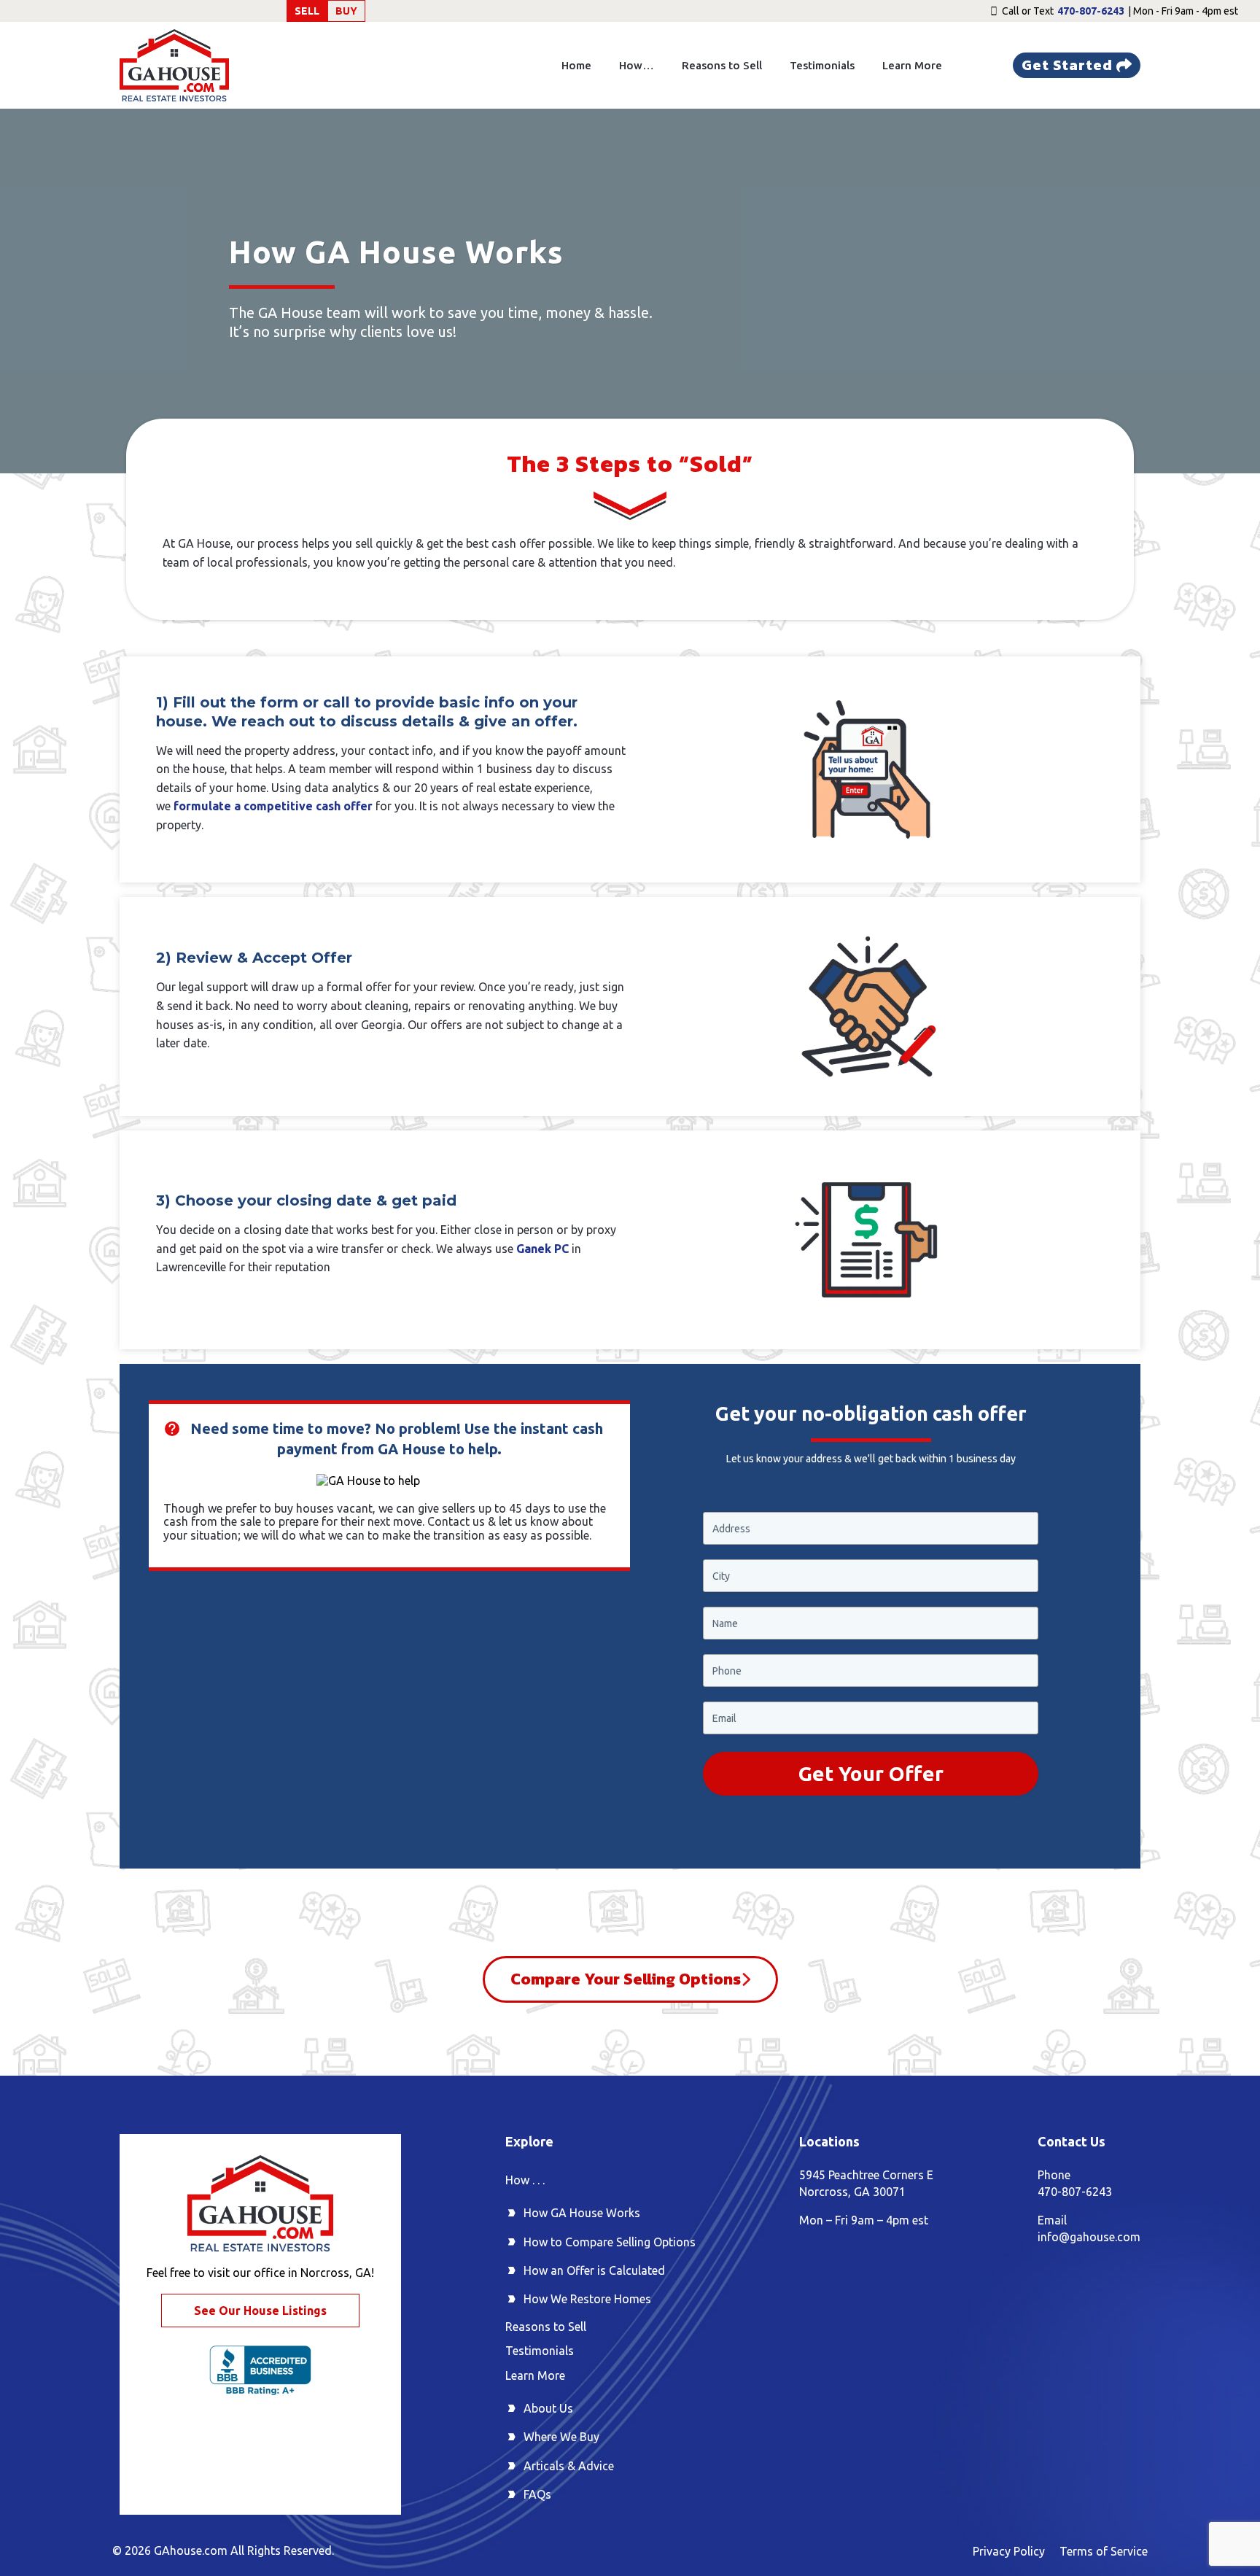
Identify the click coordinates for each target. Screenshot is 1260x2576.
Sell (307, 11)
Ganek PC (542, 1249)
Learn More (912, 65)
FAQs (537, 2494)
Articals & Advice (569, 2466)
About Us (548, 2408)
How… (637, 65)
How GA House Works (582, 2213)
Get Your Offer (871, 1773)
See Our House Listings (260, 2311)
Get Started (1067, 65)
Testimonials (822, 65)
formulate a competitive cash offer (273, 806)
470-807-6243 (1091, 11)
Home (576, 65)
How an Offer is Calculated (594, 2270)
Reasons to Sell (722, 65)
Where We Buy (561, 2437)
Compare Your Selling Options (626, 1979)
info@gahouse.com (1089, 2237)
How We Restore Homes (587, 2299)
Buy (346, 11)
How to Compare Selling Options (610, 2242)
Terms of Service (1104, 2551)
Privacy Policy (1009, 2551)
